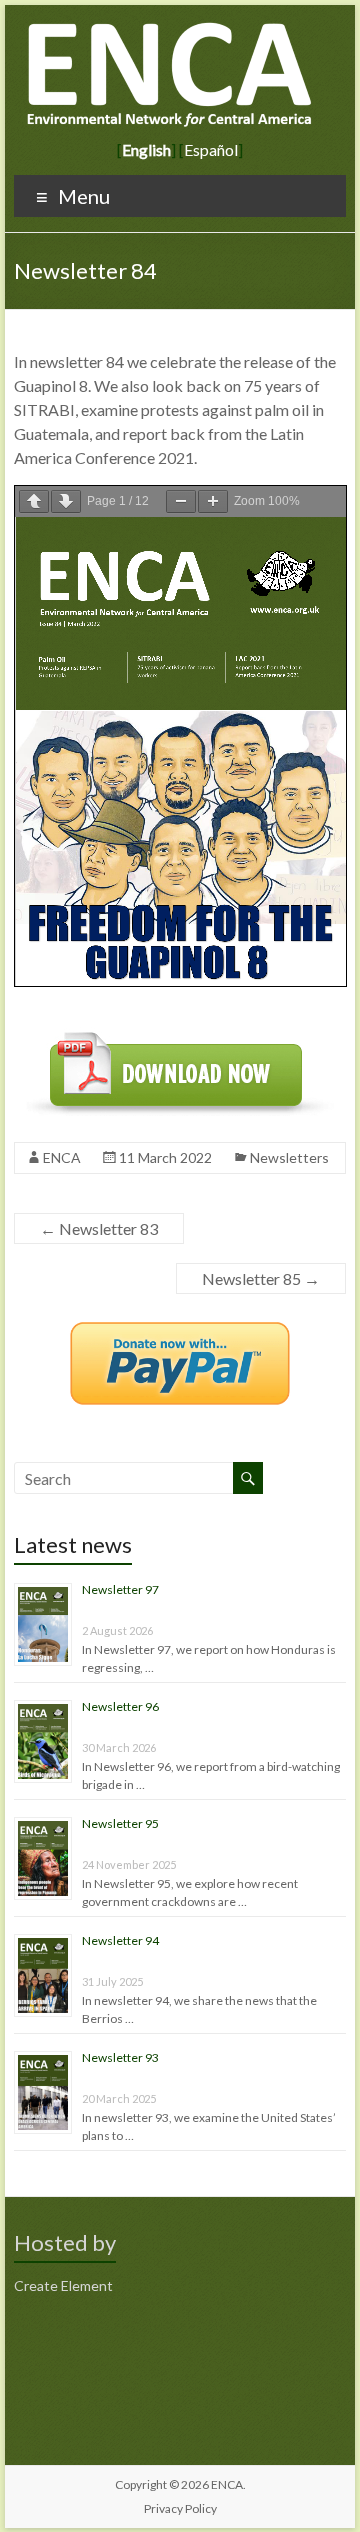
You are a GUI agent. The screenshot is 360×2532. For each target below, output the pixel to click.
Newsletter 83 (99, 1228)
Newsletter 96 (120, 1706)
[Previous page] (34, 501)
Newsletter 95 (120, 1823)
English (146, 149)
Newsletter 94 (120, 1940)
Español (211, 149)
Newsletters (289, 1157)
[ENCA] (170, 29)
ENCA (62, 1157)
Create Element (63, 2285)
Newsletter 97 (120, 1589)
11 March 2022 (165, 1157)
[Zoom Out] (181, 501)
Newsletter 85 (261, 1278)
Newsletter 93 (120, 2057)
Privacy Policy (180, 2508)
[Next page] (66, 501)
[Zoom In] (213, 501)
